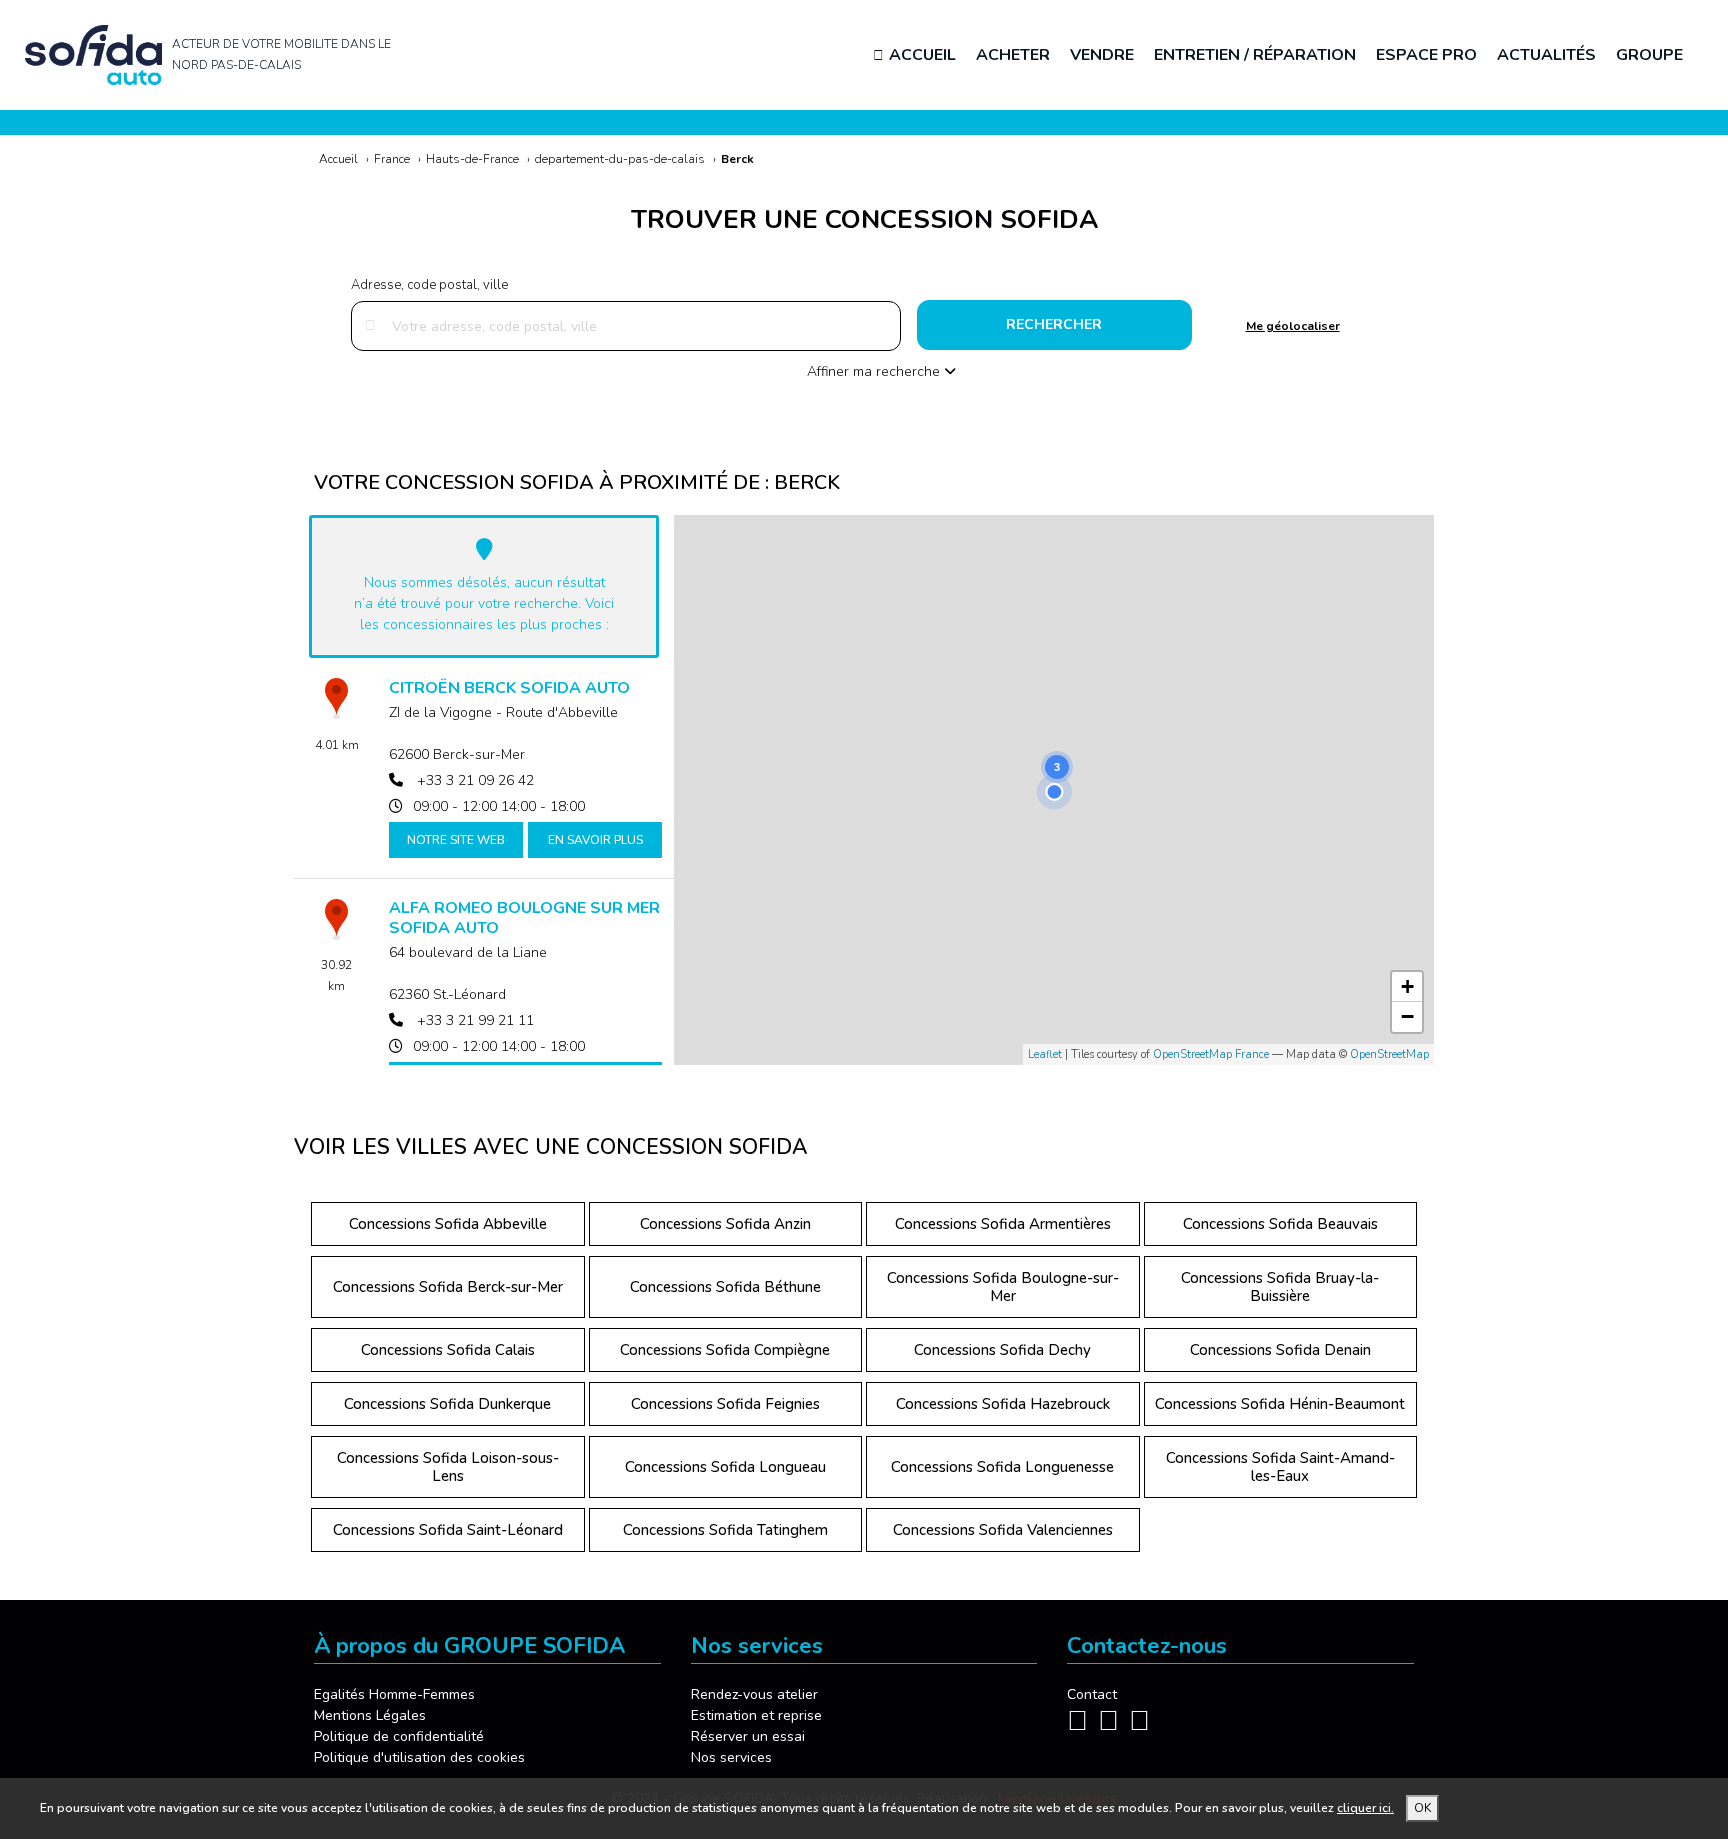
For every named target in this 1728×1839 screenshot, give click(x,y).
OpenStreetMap (1389, 1054)
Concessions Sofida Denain (1280, 1350)
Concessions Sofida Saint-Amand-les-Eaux (1280, 1467)
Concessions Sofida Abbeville (448, 1224)
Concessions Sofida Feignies (725, 1404)
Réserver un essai (748, 1736)
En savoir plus (595, 840)
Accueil (922, 55)
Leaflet (1045, 1054)
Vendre (1102, 55)
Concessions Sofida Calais (448, 1350)
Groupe (1649, 55)
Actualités (1546, 55)
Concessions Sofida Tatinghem (725, 1530)
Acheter (1013, 55)
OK (1422, 1808)
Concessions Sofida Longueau (725, 1467)
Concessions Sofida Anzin (725, 1224)
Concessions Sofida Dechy (1002, 1350)
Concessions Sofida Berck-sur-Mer (448, 1287)
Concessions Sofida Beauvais (1280, 1224)
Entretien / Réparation (1255, 55)
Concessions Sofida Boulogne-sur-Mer (1003, 1287)
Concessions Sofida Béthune (725, 1287)
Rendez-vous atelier (754, 1694)
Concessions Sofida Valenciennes (1003, 1530)
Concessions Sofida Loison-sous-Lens (448, 1467)
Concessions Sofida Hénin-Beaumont (1280, 1404)
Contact (1092, 1694)
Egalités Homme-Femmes (394, 1694)
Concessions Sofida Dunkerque (447, 1404)
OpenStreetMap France (1211, 1054)
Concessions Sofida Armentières (1003, 1224)
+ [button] (1407, 986)
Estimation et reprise (756, 1715)
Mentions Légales (370, 1715)
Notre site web (456, 840)
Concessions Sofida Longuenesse (1002, 1467)
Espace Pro (1426, 55)
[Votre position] (1054, 792)
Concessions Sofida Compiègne (725, 1350)
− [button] (1407, 1016)
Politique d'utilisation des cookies (419, 1757)
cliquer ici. (1365, 1808)
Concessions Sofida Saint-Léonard (448, 1530)
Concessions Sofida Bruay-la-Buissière (1280, 1287)
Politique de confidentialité (399, 1736)
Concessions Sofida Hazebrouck (1003, 1404)
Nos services (731, 1757)
